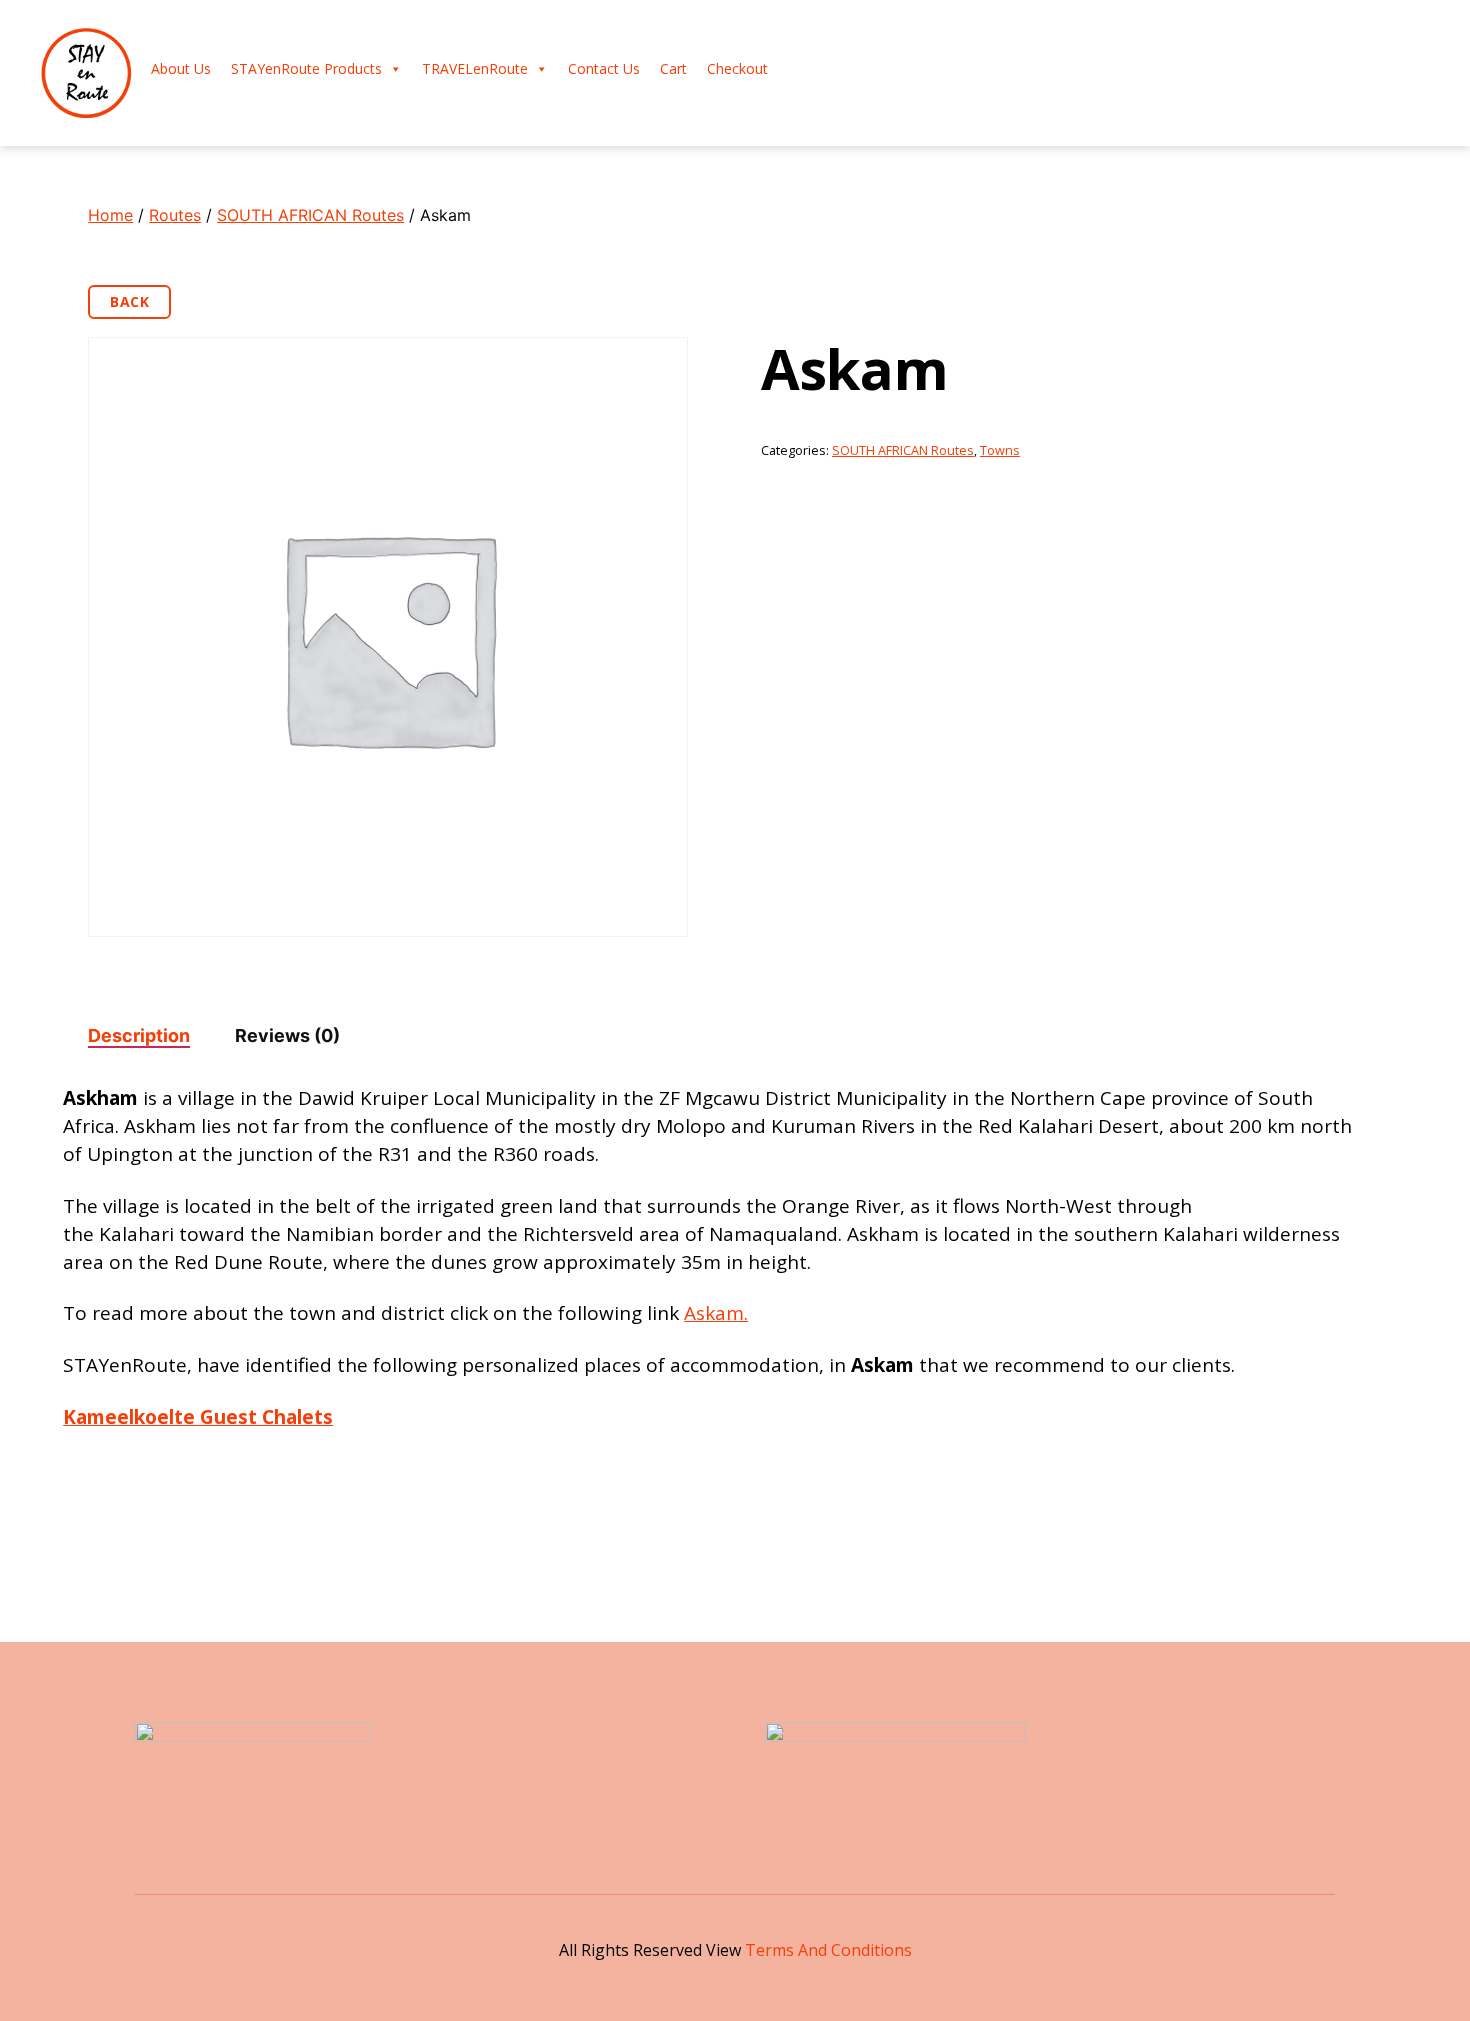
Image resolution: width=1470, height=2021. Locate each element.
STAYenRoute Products (306, 68)
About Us (181, 68)
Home (110, 215)
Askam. (716, 1313)
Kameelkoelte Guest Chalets (198, 1417)
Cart (673, 68)
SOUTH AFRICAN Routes (310, 215)
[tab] (139, 1035)
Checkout (737, 68)
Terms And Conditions (828, 1950)
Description (139, 1035)
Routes (175, 215)
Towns (1000, 450)
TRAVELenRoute (475, 68)
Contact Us (604, 68)
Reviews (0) (287, 1035)
